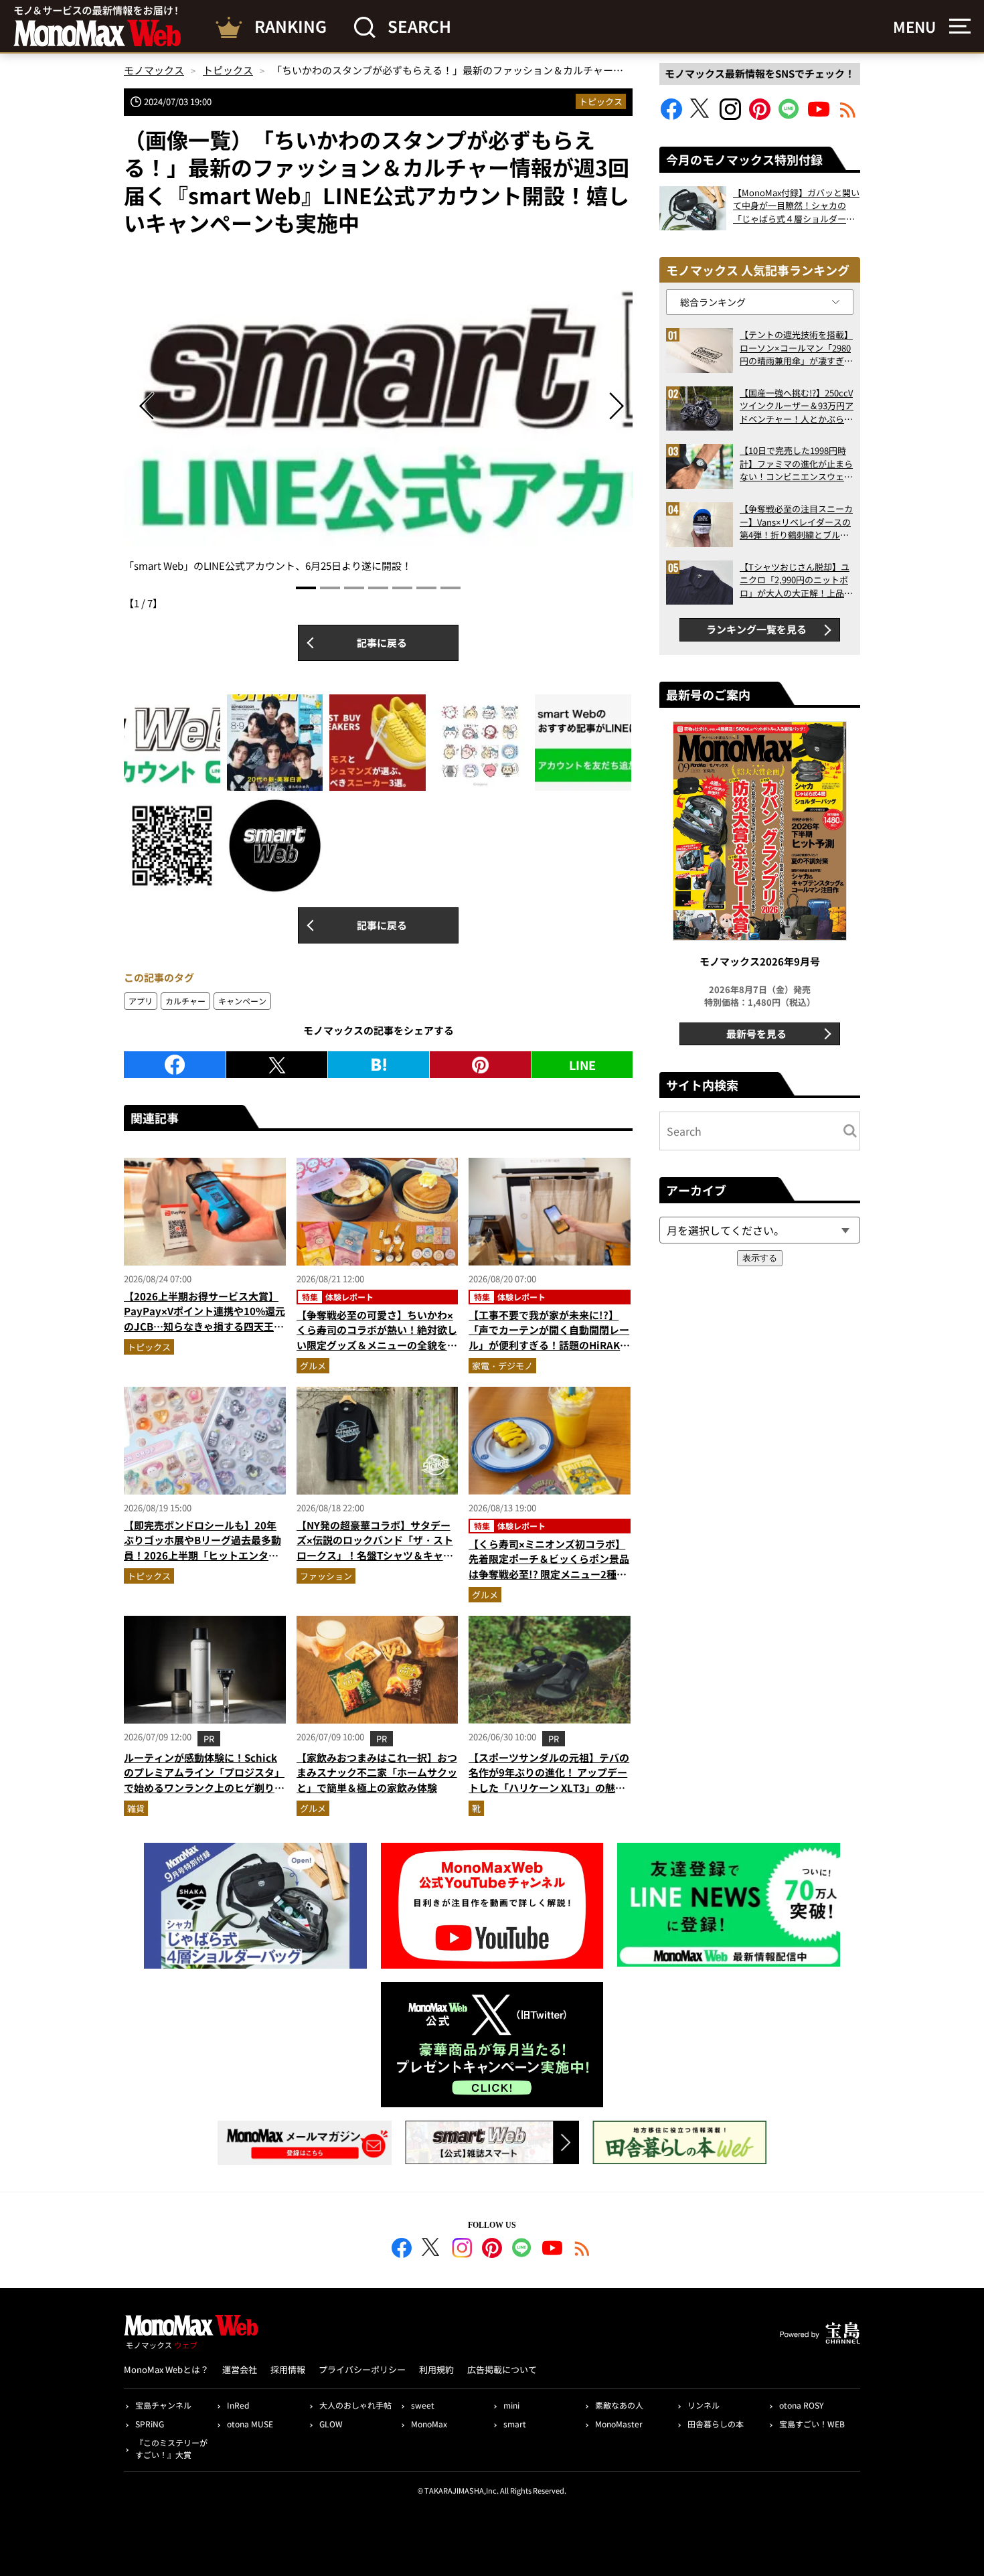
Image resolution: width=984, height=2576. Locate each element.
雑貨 (136, 1808)
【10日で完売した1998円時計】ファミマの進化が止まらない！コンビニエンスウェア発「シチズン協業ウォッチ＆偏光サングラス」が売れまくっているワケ (796, 464)
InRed (238, 2405)
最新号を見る (756, 1034)
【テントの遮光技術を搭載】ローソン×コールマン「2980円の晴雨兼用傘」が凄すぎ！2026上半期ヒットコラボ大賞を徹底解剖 (796, 348)
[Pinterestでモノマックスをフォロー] (760, 116)
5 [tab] (402, 588)
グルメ (313, 1366)
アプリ (141, 1001)
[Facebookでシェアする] (175, 1065)
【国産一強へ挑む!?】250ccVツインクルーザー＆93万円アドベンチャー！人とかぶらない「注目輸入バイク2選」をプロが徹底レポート (797, 406)
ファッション (326, 1576)
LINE (582, 1065)
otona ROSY (801, 2405)
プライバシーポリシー (362, 2369)
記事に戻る (382, 642)
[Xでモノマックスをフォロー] (701, 116)
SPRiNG (150, 2424)
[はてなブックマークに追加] (379, 1065)
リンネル (704, 2405)
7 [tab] (450, 588)
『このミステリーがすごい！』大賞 (171, 2448)
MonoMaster (619, 2424)
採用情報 (288, 2369)
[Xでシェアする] (277, 1065)
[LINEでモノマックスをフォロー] (789, 116)
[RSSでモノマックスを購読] (582, 2250)
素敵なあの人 (619, 2405)
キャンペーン (242, 1001)
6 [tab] (426, 588)
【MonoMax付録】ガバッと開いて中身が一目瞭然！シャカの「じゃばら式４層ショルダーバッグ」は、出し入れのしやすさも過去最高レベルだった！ (796, 206)
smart (515, 2424)
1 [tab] (306, 588)
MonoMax (429, 2424)
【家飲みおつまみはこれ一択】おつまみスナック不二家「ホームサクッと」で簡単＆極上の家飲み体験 (377, 1772)
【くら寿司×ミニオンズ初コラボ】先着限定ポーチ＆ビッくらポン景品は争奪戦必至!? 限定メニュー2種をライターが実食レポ (549, 1567)
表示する (760, 1258)
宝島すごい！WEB (812, 2424)
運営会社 (240, 2369)
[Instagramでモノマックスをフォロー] (730, 116)
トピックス (601, 101)
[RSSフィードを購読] (848, 116)
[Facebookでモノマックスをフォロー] (671, 116)
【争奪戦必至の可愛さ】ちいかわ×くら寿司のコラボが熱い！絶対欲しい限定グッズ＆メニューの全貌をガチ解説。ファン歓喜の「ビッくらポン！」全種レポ (377, 1345)
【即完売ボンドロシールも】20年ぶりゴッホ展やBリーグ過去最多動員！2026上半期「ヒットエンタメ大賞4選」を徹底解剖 (202, 1548)
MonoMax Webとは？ (166, 2369)
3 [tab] (354, 588)
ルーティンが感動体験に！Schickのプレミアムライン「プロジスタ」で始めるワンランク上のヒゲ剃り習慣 (204, 1780)
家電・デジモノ (502, 1366)
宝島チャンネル (163, 2405)
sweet (423, 2405)
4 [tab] (378, 588)
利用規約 (436, 2369)
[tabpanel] (378, 412)
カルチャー (185, 1001)
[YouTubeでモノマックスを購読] (819, 116)
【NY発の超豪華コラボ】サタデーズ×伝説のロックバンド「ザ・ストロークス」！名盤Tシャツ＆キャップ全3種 (375, 1548)
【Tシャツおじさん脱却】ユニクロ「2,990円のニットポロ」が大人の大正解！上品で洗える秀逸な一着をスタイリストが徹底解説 (796, 580)
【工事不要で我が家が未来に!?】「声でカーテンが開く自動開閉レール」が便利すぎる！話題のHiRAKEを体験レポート (549, 1338)
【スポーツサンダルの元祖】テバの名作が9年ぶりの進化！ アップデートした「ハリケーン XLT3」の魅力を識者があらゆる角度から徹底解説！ (549, 1788)
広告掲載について (502, 2369)
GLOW (331, 2424)
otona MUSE (250, 2424)
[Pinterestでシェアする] (480, 1065)
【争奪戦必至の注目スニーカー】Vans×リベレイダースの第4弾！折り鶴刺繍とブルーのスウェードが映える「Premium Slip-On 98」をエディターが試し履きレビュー (796, 522)
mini (511, 2405)
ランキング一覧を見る (756, 629)
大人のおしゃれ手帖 (355, 2405)
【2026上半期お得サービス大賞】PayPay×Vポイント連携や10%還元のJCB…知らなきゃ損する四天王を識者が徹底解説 (204, 1319)
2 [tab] (330, 588)
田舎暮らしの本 (716, 2424)
